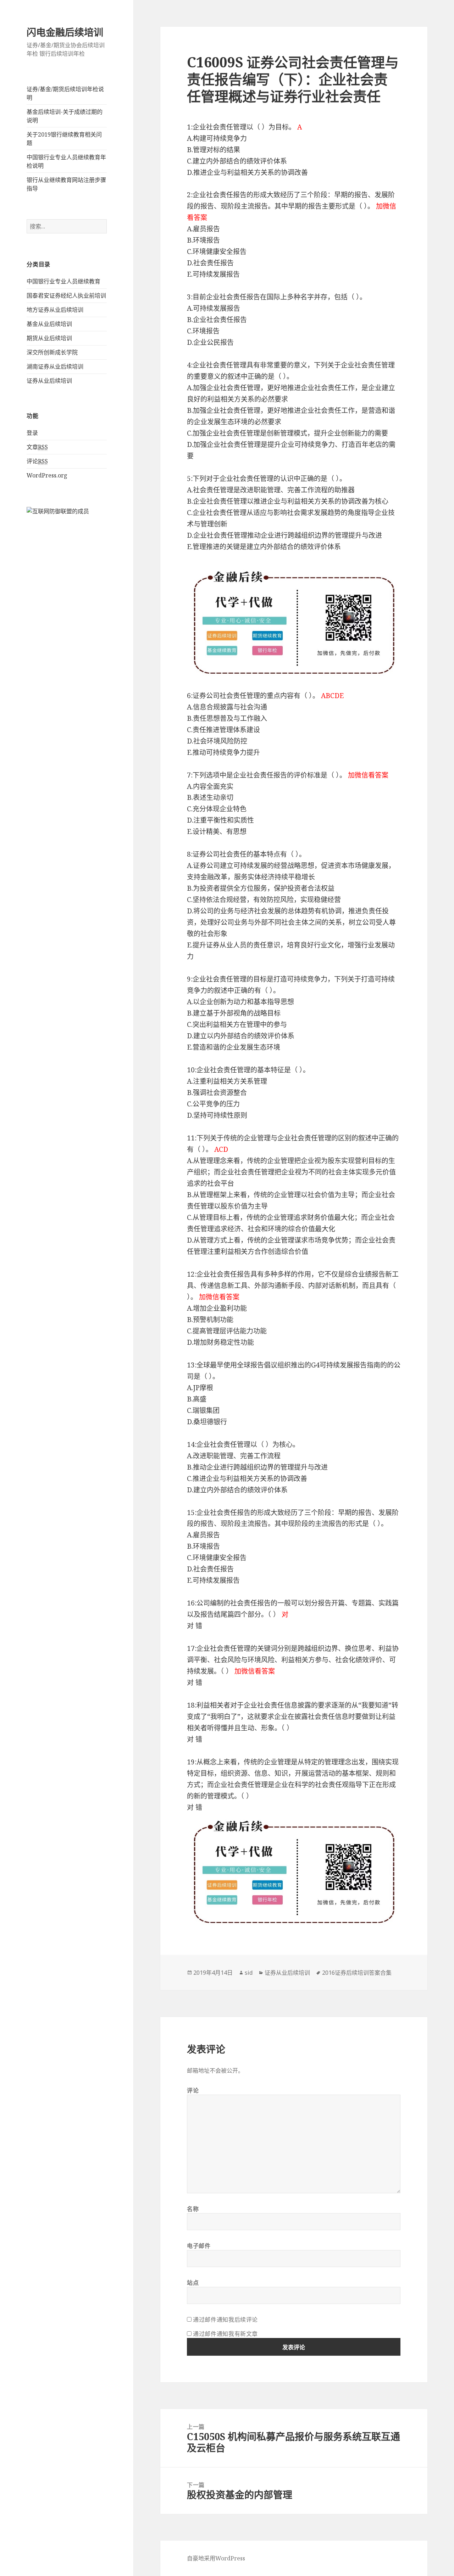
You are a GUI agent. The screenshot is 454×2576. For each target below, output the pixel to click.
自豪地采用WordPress (216, 2558)
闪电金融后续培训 (65, 32)
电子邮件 (199, 2246)
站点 (193, 2283)
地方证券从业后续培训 (55, 310)
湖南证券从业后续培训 (55, 366)
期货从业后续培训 (49, 338)
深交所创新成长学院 (52, 352)
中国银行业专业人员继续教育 (63, 281)
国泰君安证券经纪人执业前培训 (66, 295)
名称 (193, 2209)
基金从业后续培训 (49, 324)
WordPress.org (47, 475)
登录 (32, 433)
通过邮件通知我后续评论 (225, 2320)
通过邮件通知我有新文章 (225, 2334)
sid (249, 1973)
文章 (37, 447)
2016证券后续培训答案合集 (357, 1973)
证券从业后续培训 (49, 381)
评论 (37, 461)
